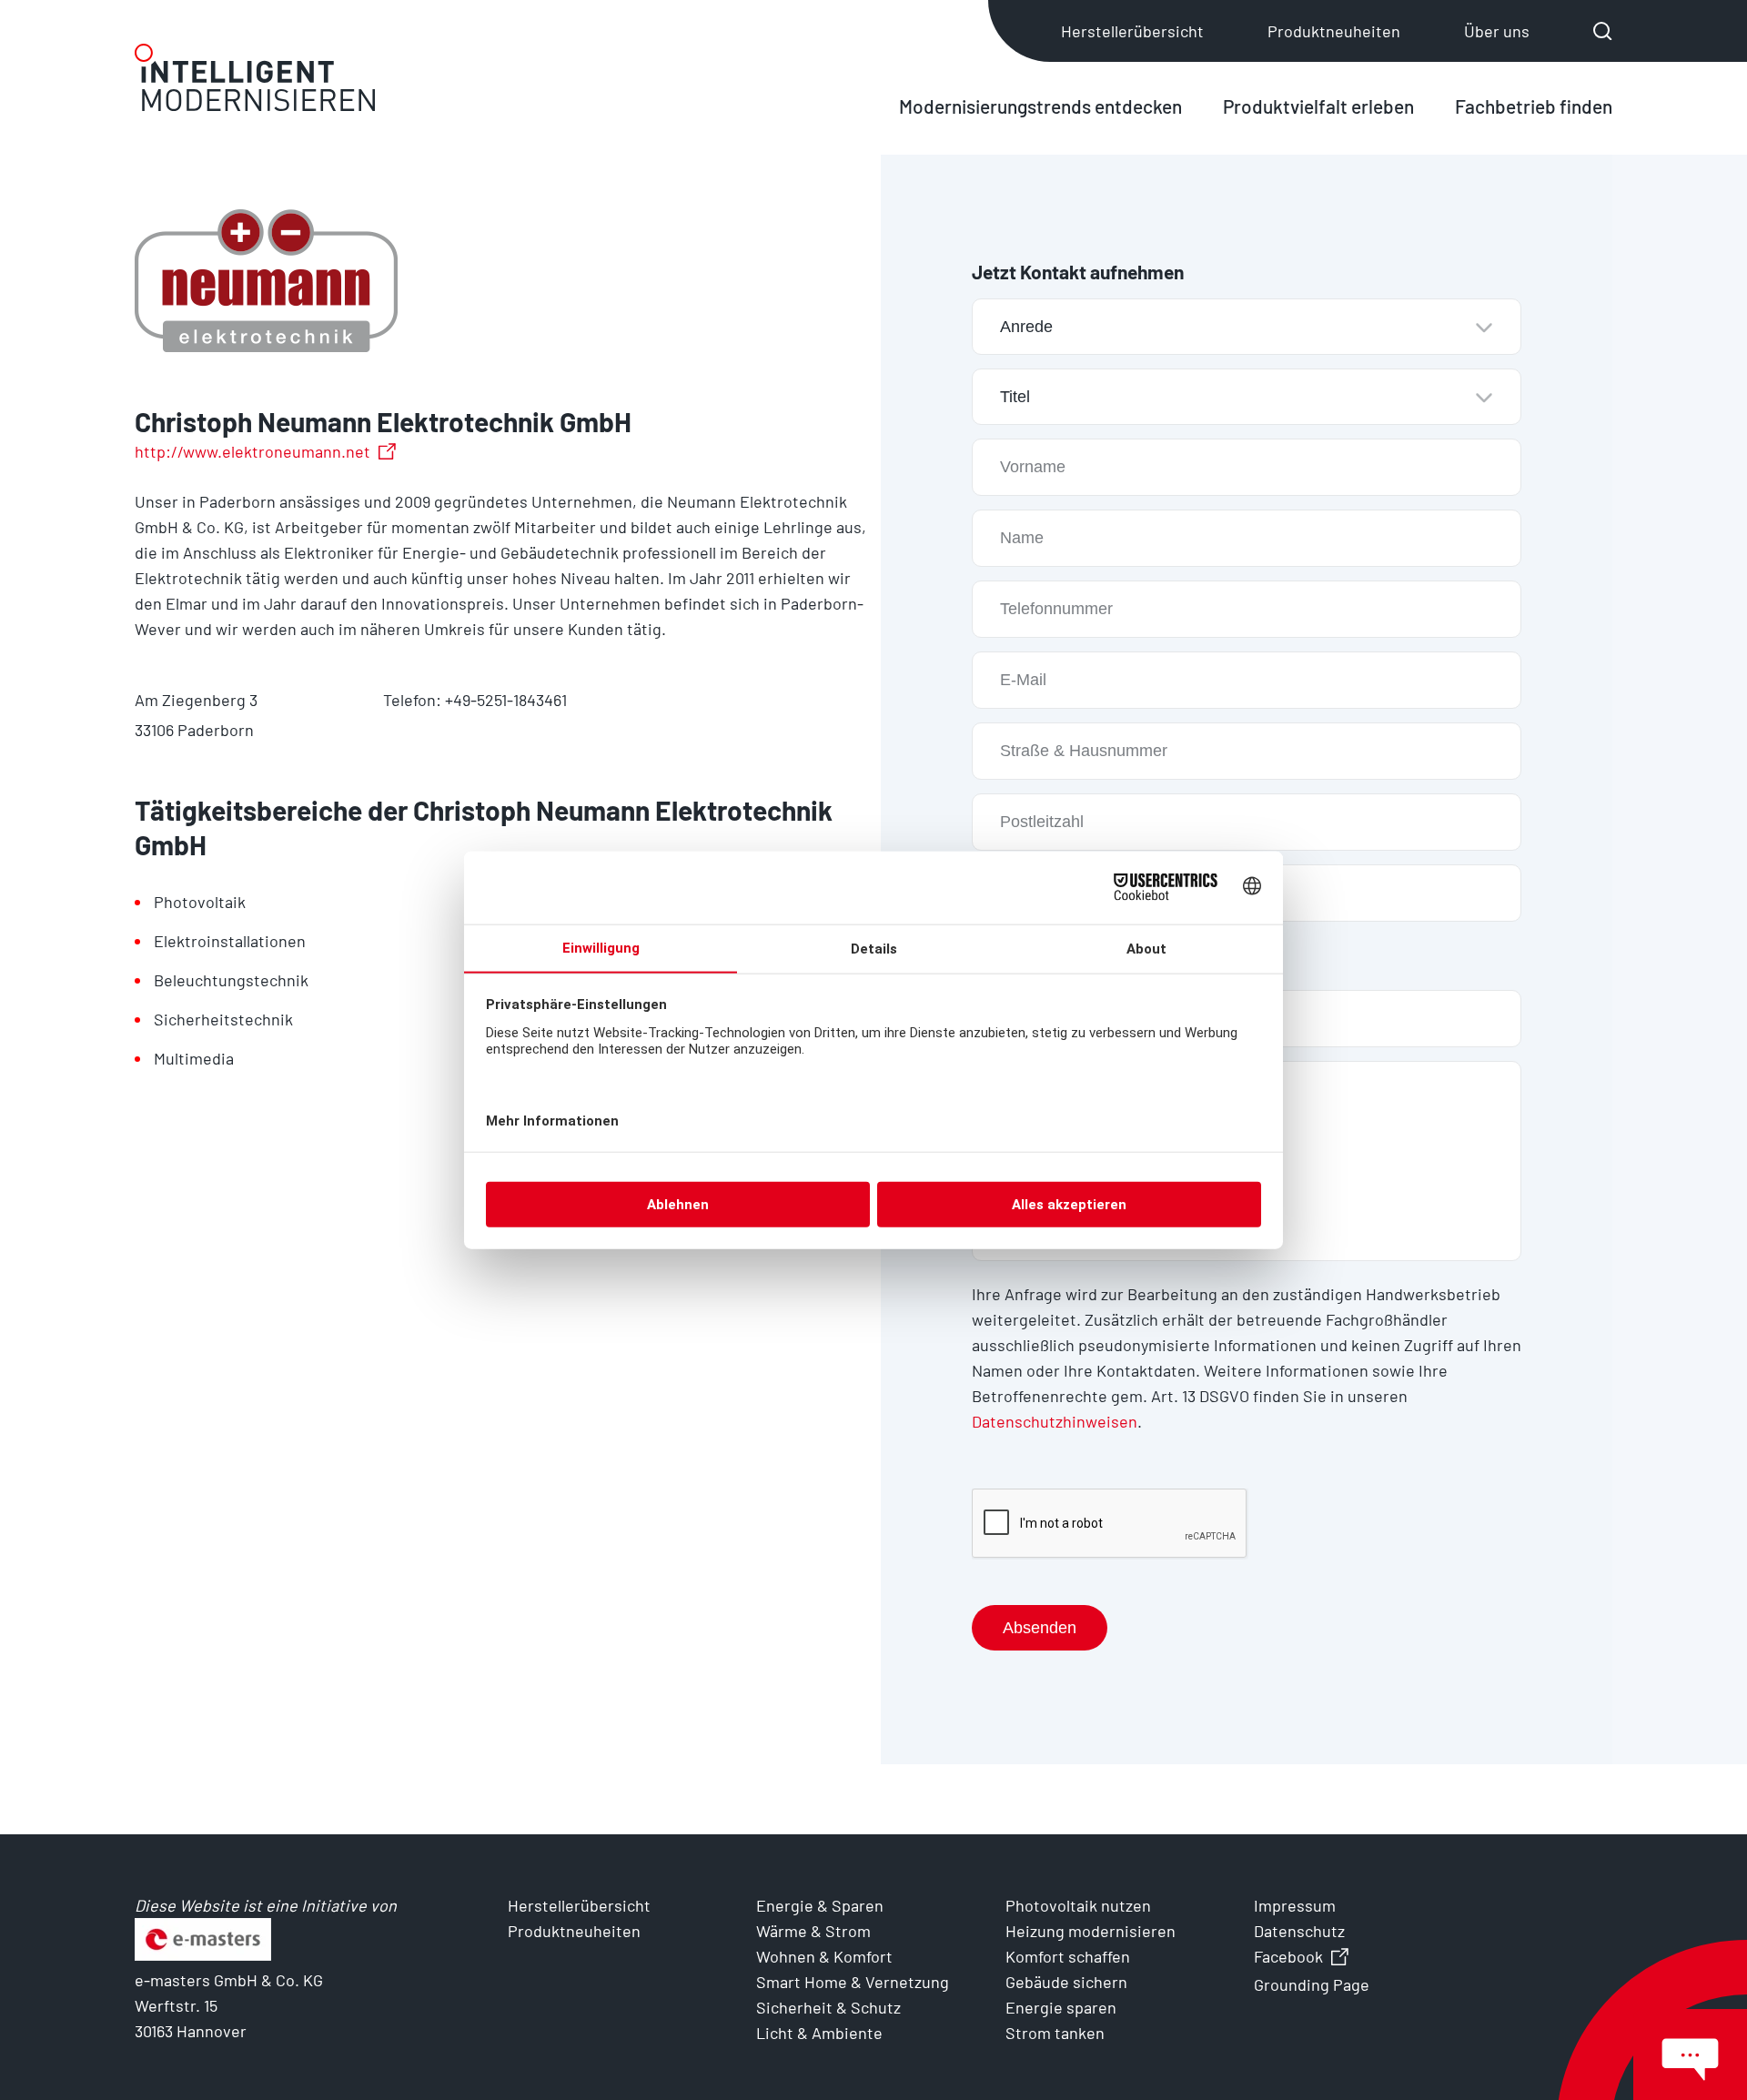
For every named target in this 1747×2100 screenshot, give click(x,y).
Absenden (1040, 1628)
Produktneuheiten (1334, 31)
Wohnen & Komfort (824, 1956)
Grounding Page (1312, 1984)
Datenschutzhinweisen (1055, 1421)
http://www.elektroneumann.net (252, 451)
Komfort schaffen (1068, 1956)
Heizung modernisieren (1091, 1931)
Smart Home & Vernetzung (853, 1982)
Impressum (1295, 1905)
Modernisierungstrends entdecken (1040, 106)
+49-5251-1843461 (506, 700)
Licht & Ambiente (819, 2033)
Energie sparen (1061, 2007)
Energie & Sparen (820, 1905)
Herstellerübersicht (1132, 31)
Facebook (1288, 1956)
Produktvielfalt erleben (1318, 106)
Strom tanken (1055, 2033)
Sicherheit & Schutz (828, 2007)
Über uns (1497, 31)
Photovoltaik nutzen (1078, 1905)
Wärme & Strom (813, 1931)
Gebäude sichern (1066, 1982)
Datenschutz (1299, 1931)
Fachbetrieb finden (1534, 106)
